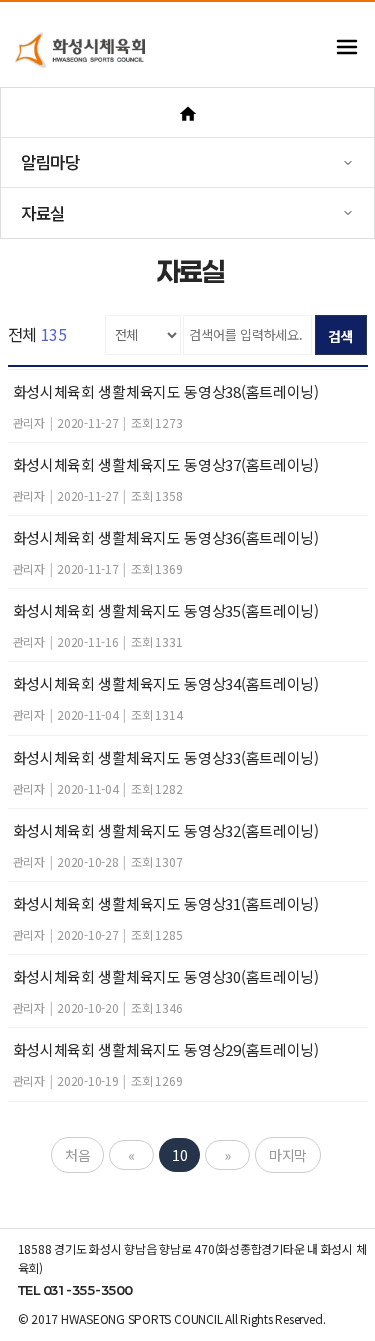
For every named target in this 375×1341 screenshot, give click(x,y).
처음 (77, 1155)
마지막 (288, 1155)
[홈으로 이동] (187, 112)
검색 (341, 336)
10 (179, 1155)
